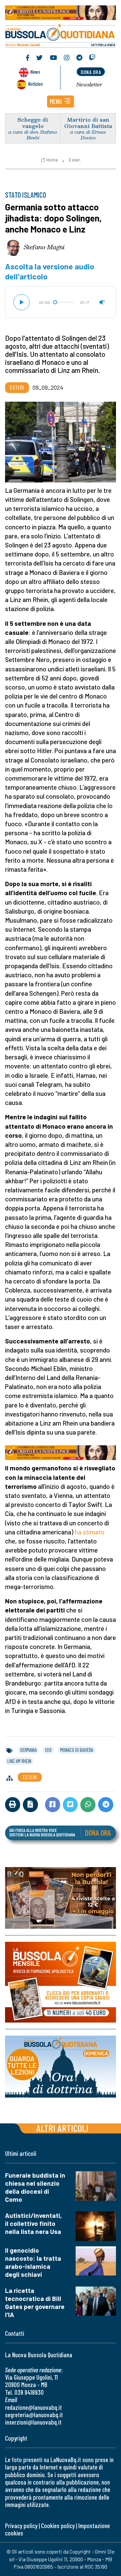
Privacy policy (21, 2526)
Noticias (35, 84)
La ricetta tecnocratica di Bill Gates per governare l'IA (35, 2302)
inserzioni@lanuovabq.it (33, 2422)
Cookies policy (58, 2526)
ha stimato (90, 1532)
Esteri (75, 160)
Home (52, 160)
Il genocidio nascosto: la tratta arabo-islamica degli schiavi (33, 2262)
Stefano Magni (44, 247)
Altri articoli (62, 2128)
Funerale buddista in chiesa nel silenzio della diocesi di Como (35, 2187)
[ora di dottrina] (61, 2067)
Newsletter (89, 84)
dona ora (91, 72)
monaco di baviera (77, 1750)
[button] (61, 102)
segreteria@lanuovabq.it (34, 2415)
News (35, 72)
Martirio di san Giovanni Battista (88, 123)
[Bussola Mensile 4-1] (61, 1898)
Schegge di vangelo (33, 123)
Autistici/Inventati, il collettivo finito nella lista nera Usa (33, 2223)
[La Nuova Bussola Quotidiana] (61, 35)
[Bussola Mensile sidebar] (61, 1982)
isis (48, 1750)
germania (28, 1750)
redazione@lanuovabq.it (33, 2407)
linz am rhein (19, 1761)
